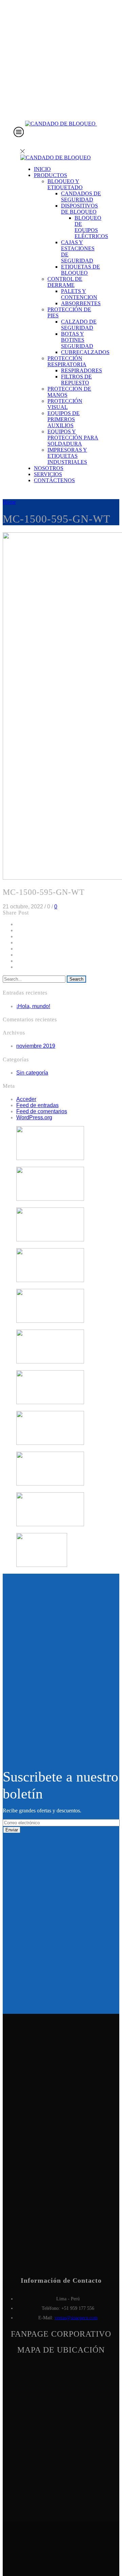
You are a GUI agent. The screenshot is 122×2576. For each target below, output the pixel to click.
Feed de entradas (37, 1105)
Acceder (26, 1099)
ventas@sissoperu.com (76, 2318)
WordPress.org (34, 1117)
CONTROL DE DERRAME (65, 282)
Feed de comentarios (42, 1111)
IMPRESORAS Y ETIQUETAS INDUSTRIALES (67, 456)
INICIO (42, 169)
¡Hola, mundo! (33, 1006)
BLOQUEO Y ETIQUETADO (65, 184)
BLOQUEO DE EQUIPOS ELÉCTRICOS (91, 227)
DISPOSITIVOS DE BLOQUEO (79, 209)
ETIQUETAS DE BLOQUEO (80, 270)
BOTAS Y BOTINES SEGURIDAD (77, 340)
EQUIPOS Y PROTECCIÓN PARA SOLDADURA (73, 438)
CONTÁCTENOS (54, 480)
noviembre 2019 (36, 1046)
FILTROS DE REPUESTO (76, 380)
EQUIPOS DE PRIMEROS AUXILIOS (64, 419)
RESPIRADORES (82, 370)
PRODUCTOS (50, 175)
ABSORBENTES (81, 303)
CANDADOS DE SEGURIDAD (81, 196)
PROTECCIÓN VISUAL (65, 404)
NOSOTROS (49, 468)
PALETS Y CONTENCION (79, 294)
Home (9, 502)
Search (76, 979)
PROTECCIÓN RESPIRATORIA (67, 361)
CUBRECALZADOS (85, 352)
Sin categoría (32, 1073)
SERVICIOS (48, 474)
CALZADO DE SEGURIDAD (79, 325)
